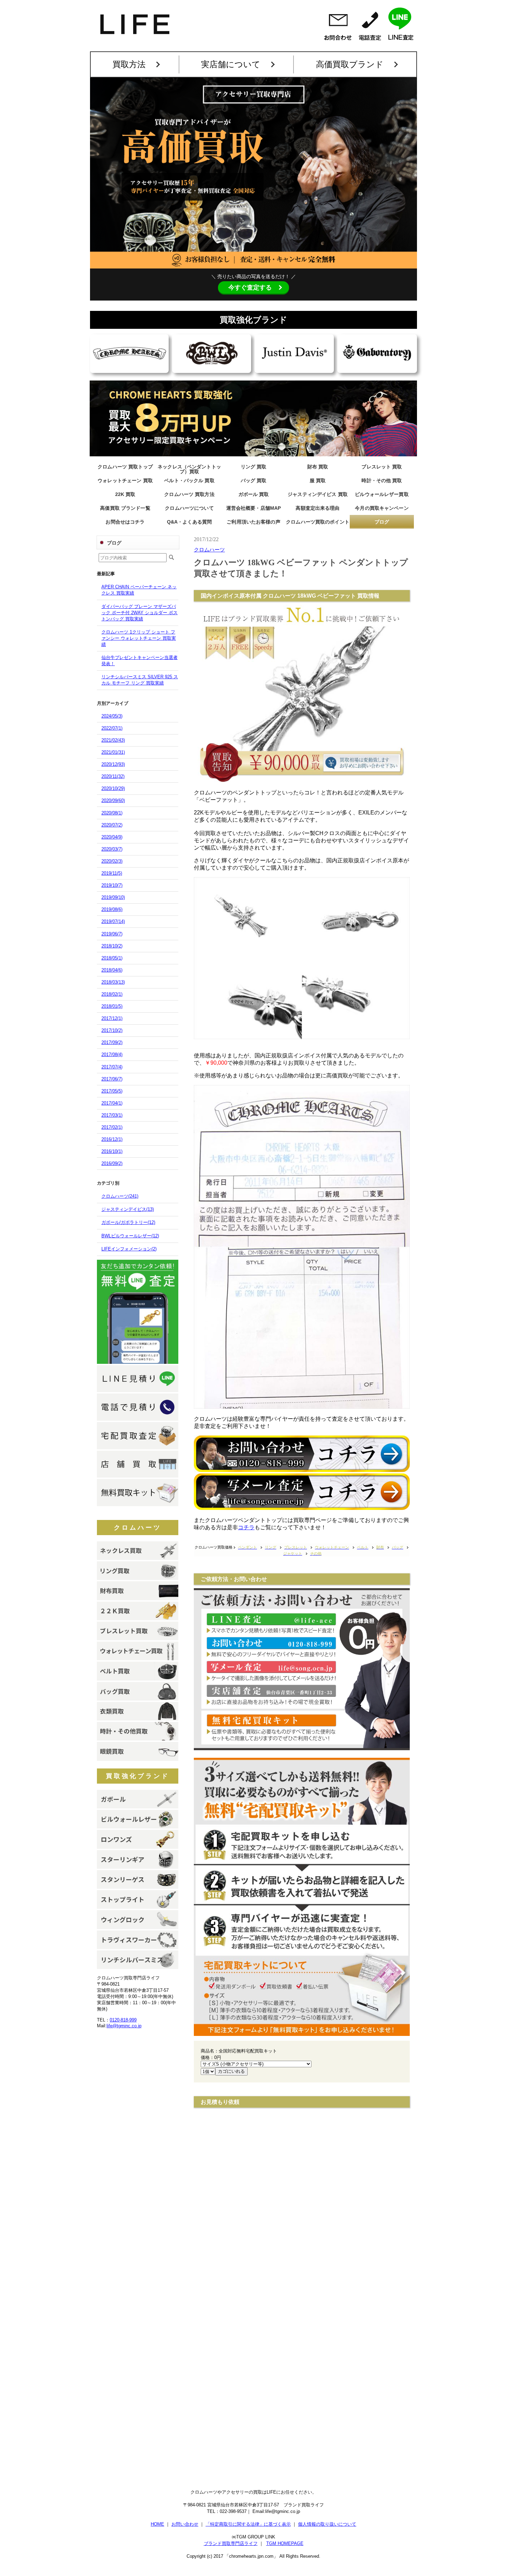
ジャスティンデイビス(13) (128, 1209)
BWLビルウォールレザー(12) (130, 1236)
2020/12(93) (113, 764)
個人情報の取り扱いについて (327, 2524)
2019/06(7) (112, 934)
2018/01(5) (112, 1006)
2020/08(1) (112, 813)
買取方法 (129, 64)
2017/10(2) (112, 1030)
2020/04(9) (112, 837)
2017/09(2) (112, 1042)
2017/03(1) (112, 1115)
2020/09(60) (113, 800)
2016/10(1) (112, 1151)
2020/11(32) (113, 776)
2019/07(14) (113, 921)
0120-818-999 (123, 2020)
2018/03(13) (113, 982)
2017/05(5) (112, 1091)
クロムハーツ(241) (120, 1196)
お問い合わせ (185, 2524)
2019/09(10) (113, 897)
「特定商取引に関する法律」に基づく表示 (248, 2524)
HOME (157, 2524)
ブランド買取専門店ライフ (231, 2543)
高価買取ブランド (350, 64)
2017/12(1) (112, 1018)
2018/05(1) (112, 958)
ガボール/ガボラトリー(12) (128, 1222)
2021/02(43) (113, 740)
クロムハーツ (138, 1528)
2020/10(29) (113, 788)
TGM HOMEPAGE (285, 2543)
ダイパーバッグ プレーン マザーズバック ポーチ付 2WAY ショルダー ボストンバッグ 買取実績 (140, 613)
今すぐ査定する (250, 287)
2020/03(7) (112, 849)
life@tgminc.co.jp (124, 2026)
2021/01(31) (113, 752)
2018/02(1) (112, 994)
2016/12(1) (112, 1139)
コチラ (246, 1527)
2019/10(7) (112, 885)
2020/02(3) (112, 861)
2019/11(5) (112, 873)
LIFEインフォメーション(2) (129, 1249)
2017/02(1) (112, 1127)
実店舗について (231, 64)
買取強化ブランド (138, 1776)
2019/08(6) (112, 909)
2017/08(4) (112, 1054)
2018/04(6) (112, 970)
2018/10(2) (112, 946)
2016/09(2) (112, 1163)
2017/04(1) (112, 1103)
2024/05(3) (112, 716)
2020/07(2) (112, 825)
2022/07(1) (112, 728)
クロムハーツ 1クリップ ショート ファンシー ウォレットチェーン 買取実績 (139, 638)
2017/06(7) (112, 1079)
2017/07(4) (112, 1067)
